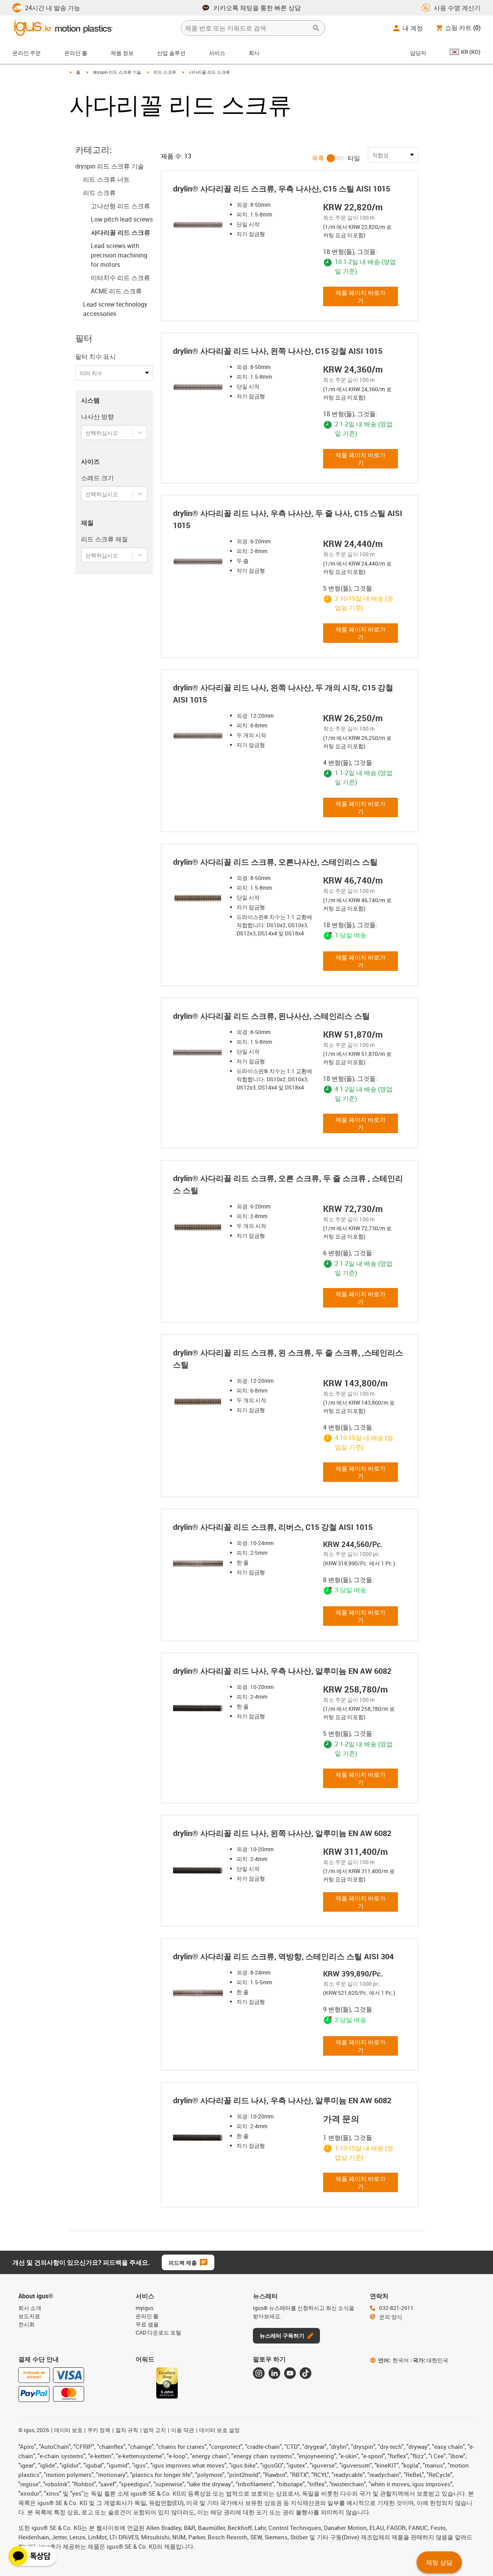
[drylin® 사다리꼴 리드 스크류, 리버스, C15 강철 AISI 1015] (198, 1564)
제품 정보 (122, 53)
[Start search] (316, 28)
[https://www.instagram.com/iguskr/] (259, 2373)
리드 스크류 (165, 72)
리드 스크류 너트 (106, 179)
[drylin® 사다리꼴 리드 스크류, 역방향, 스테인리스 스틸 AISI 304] (198, 1993)
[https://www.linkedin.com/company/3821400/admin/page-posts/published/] (274, 2373)
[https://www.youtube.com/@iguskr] (290, 2373)
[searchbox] (247, 28)
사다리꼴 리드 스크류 (120, 232)
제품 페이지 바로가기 (360, 296)
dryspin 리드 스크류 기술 (117, 72)
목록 (318, 158)
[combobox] (86, 433)
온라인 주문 (27, 53)
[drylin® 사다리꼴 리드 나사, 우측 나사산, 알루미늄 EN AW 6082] (198, 1708)
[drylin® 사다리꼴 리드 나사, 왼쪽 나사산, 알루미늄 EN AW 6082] (198, 1870)
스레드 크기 (97, 478)
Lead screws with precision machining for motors (119, 255)
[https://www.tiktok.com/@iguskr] (306, 2373)
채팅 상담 (439, 2562)
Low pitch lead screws (122, 219)
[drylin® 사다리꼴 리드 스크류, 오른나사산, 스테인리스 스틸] (198, 899)
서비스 (217, 53)
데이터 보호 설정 (219, 2430)
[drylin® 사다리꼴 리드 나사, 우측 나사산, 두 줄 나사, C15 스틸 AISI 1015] (198, 562)
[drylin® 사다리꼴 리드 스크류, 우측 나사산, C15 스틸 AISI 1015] (198, 225)
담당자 (418, 53)
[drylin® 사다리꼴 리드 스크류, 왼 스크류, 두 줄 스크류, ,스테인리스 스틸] (198, 1402)
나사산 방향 (97, 417)
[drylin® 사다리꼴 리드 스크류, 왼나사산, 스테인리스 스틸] (198, 1053)
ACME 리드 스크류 (116, 291)
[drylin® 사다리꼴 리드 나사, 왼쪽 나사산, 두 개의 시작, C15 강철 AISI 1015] (198, 736)
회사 (254, 53)
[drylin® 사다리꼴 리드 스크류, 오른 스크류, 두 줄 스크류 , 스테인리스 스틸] (198, 1227)
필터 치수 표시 (95, 357)
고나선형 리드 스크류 (120, 206)
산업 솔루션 (171, 53)
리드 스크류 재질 (104, 539)
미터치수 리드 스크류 (120, 278)
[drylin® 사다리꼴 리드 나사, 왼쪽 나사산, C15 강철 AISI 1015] (198, 388)
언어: (393, 2360)
